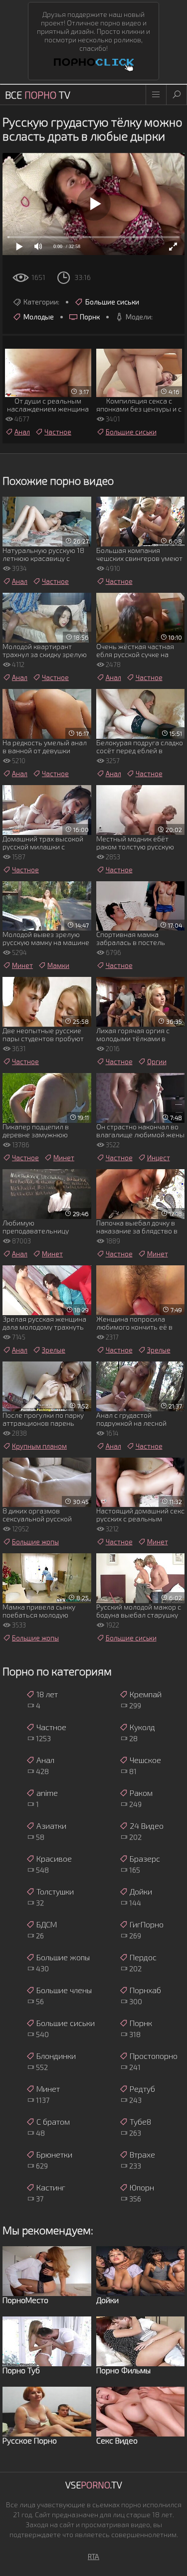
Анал (22, 432)
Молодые (39, 317)
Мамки (58, 965)
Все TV (38, 95)
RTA (93, 2556)
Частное (58, 432)
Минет (22, 965)
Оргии (157, 1062)
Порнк (90, 317)
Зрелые (54, 1350)
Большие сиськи (112, 302)
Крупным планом (39, 1446)
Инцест (159, 1158)
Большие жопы (35, 1542)
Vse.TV (94, 2485)
